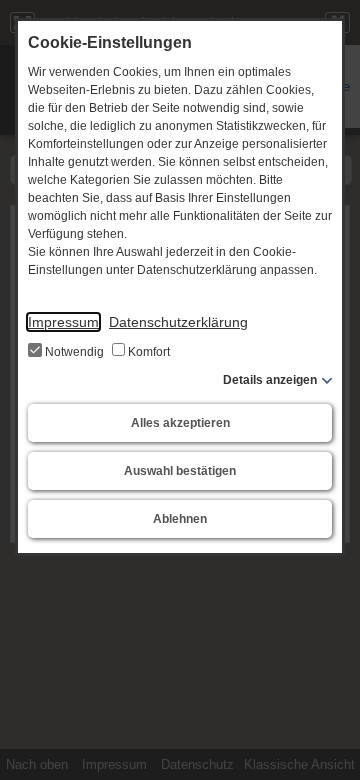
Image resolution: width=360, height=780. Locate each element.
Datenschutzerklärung (178, 322)
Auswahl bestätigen (180, 471)
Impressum (63, 322)
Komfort (147, 352)
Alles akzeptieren (180, 423)
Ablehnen (180, 519)
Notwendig (74, 352)
